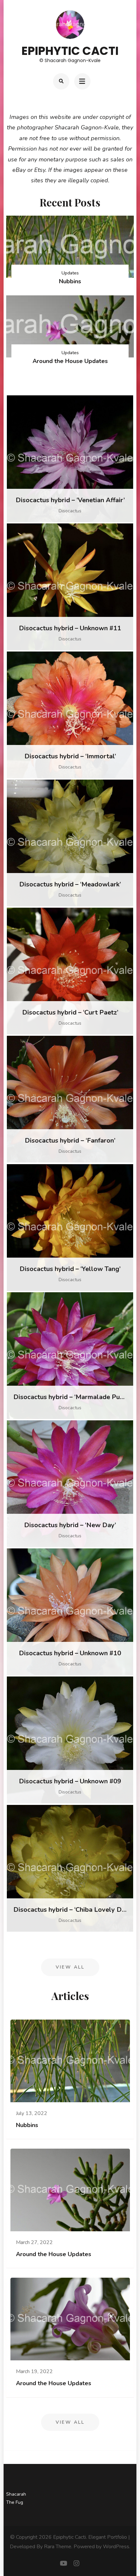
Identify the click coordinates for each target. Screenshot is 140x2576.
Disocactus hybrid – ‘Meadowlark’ (70, 884)
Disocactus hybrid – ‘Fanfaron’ (70, 1140)
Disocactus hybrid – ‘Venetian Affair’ (70, 500)
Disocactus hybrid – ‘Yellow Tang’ (70, 1269)
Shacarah (16, 2494)
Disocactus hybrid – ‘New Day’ (70, 1525)
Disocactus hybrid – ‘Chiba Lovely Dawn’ (75, 1910)
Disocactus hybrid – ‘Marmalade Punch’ (72, 1397)
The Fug (15, 2502)
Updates (70, 273)
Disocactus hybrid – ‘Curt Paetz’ (70, 1012)
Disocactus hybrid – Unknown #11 (70, 628)
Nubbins (70, 281)
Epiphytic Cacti (70, 51)
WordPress (116, 2547)
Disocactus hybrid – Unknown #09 (70, 1781)
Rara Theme (58, 2547)
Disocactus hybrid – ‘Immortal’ (70, 756)
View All (70, 1967)
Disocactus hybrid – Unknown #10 (70, 1653)
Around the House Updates (70, 361)
